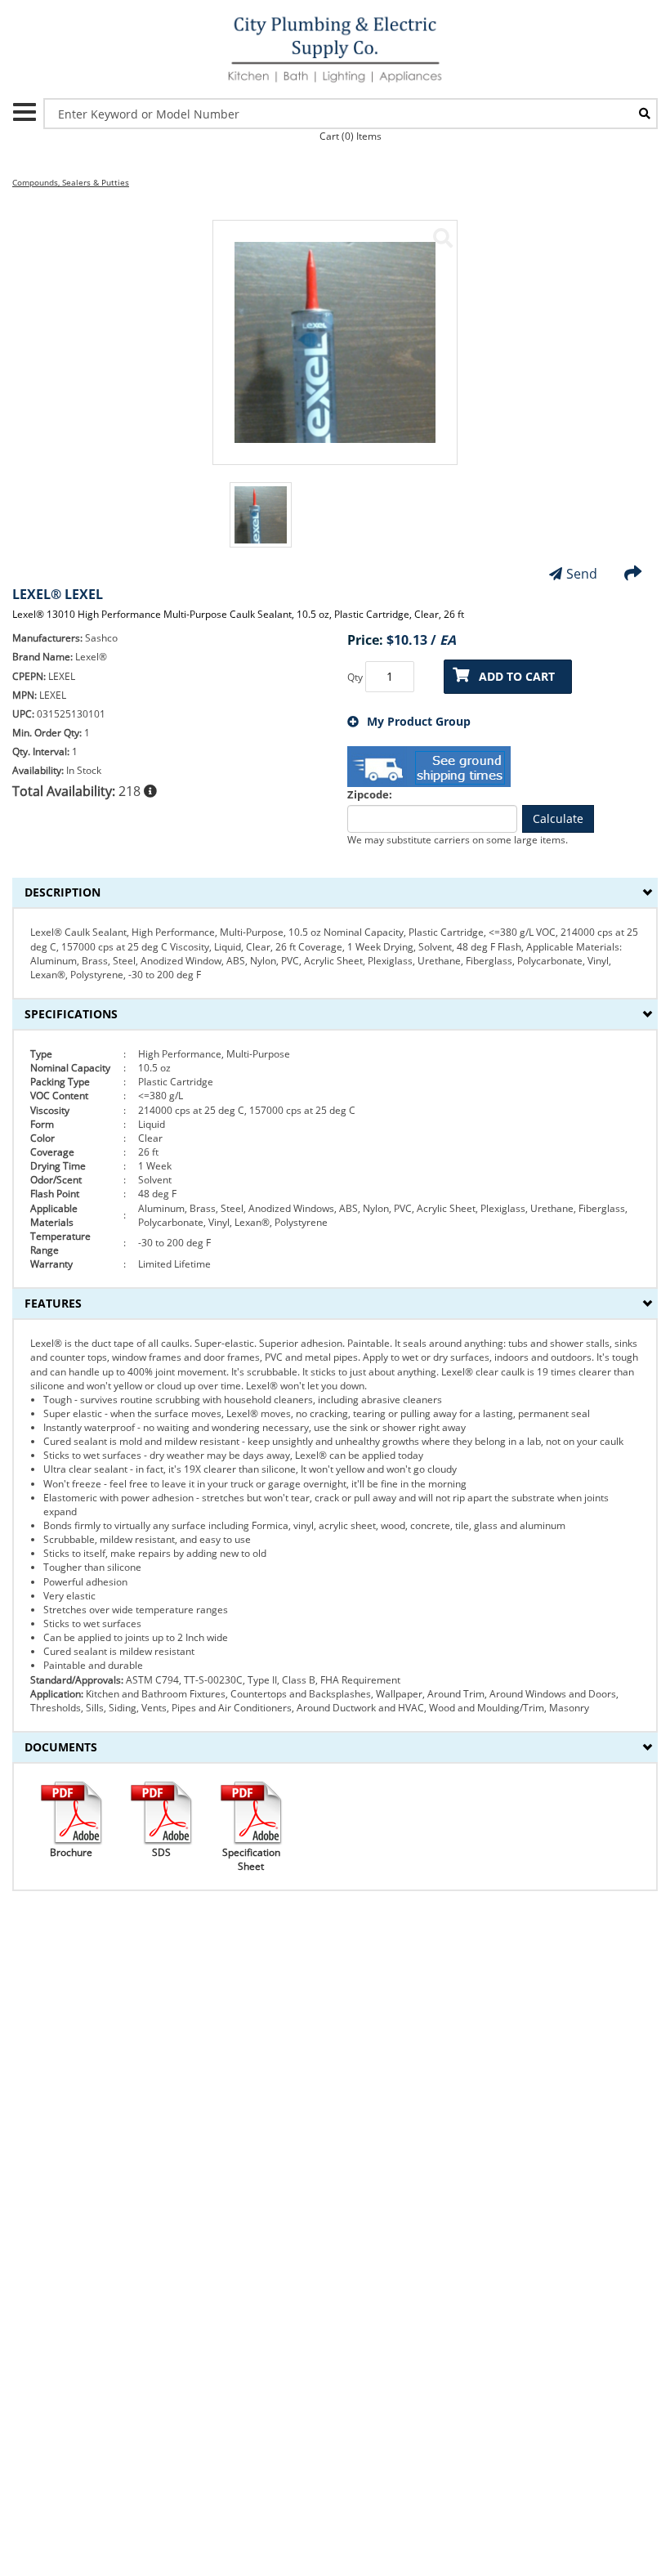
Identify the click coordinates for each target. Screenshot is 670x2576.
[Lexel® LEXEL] (443, 238)
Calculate (558, 818)
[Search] (645, 114)
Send (582, 574)
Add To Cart (517, 676)
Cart (351, 136)
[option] (261, 523)
